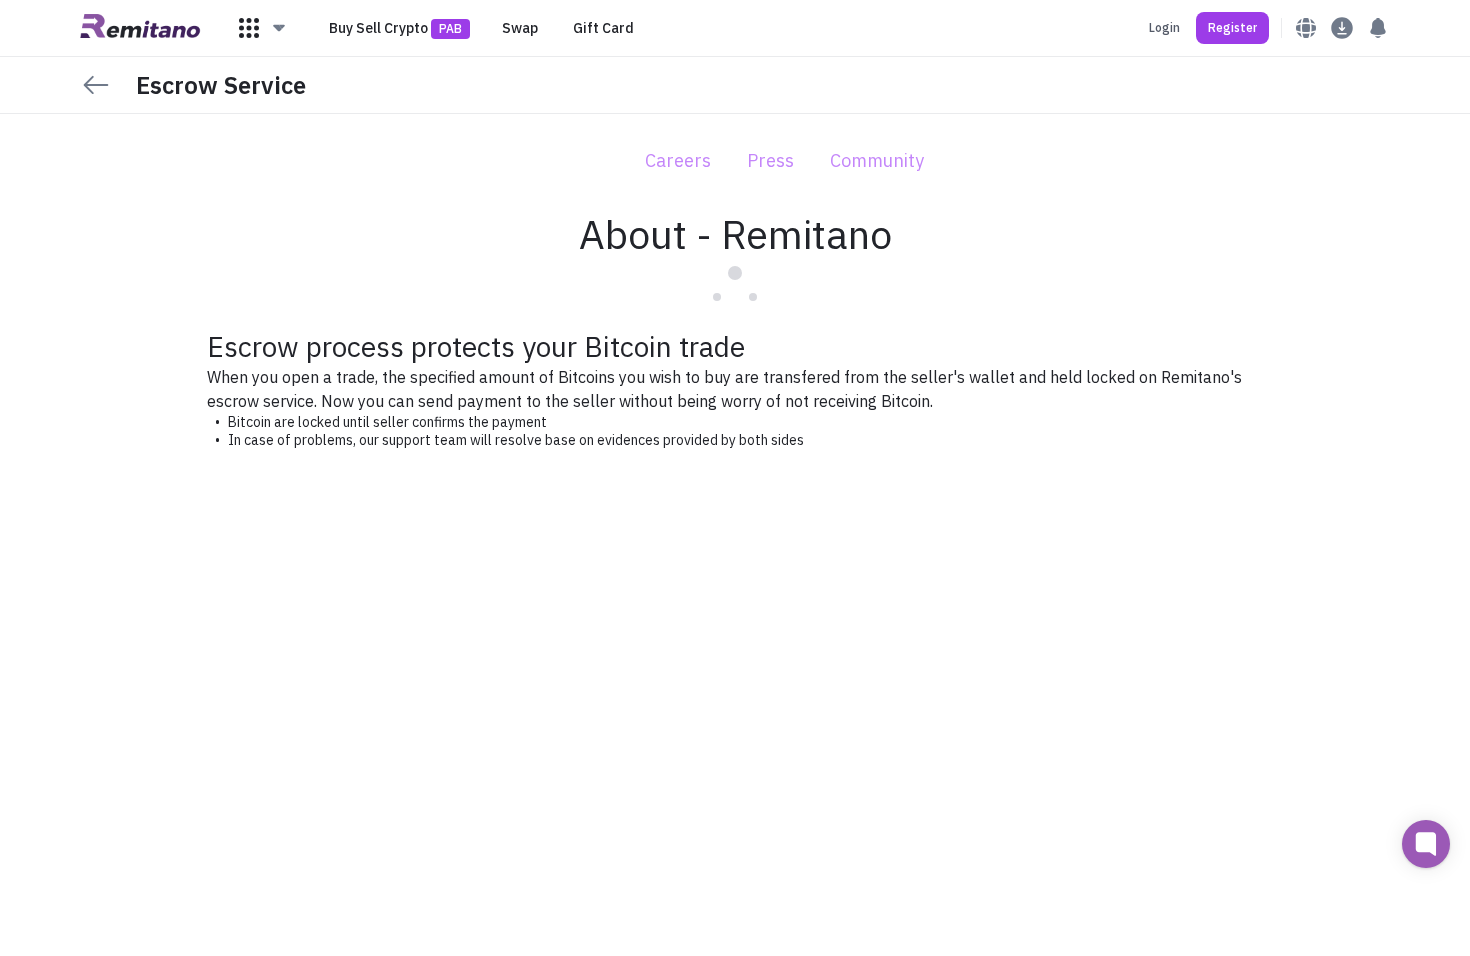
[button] (263, 28)
